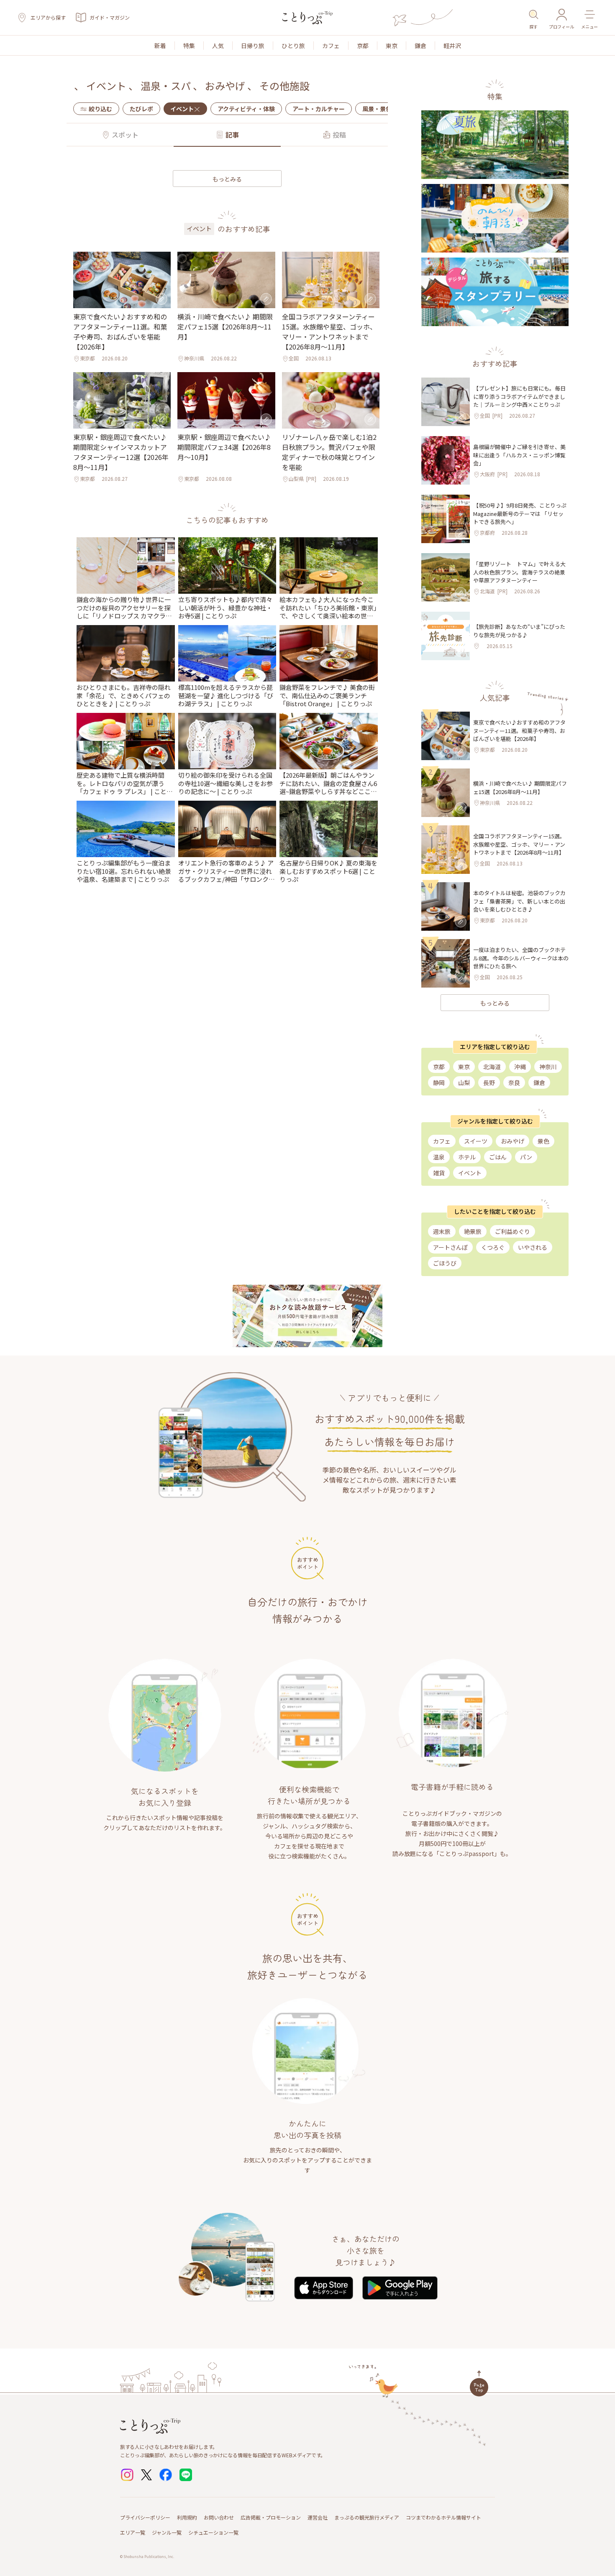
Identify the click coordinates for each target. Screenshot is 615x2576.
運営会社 (318, 2517)
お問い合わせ (219, 2517)
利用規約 (187, 2517)
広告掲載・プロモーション (271, 2517)
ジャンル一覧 (167, 2532)
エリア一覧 (133, 2532)
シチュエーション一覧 (213, 2532)
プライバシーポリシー (145, 2517)
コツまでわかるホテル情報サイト (443, 2517)
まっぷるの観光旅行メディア (367, 2517)
